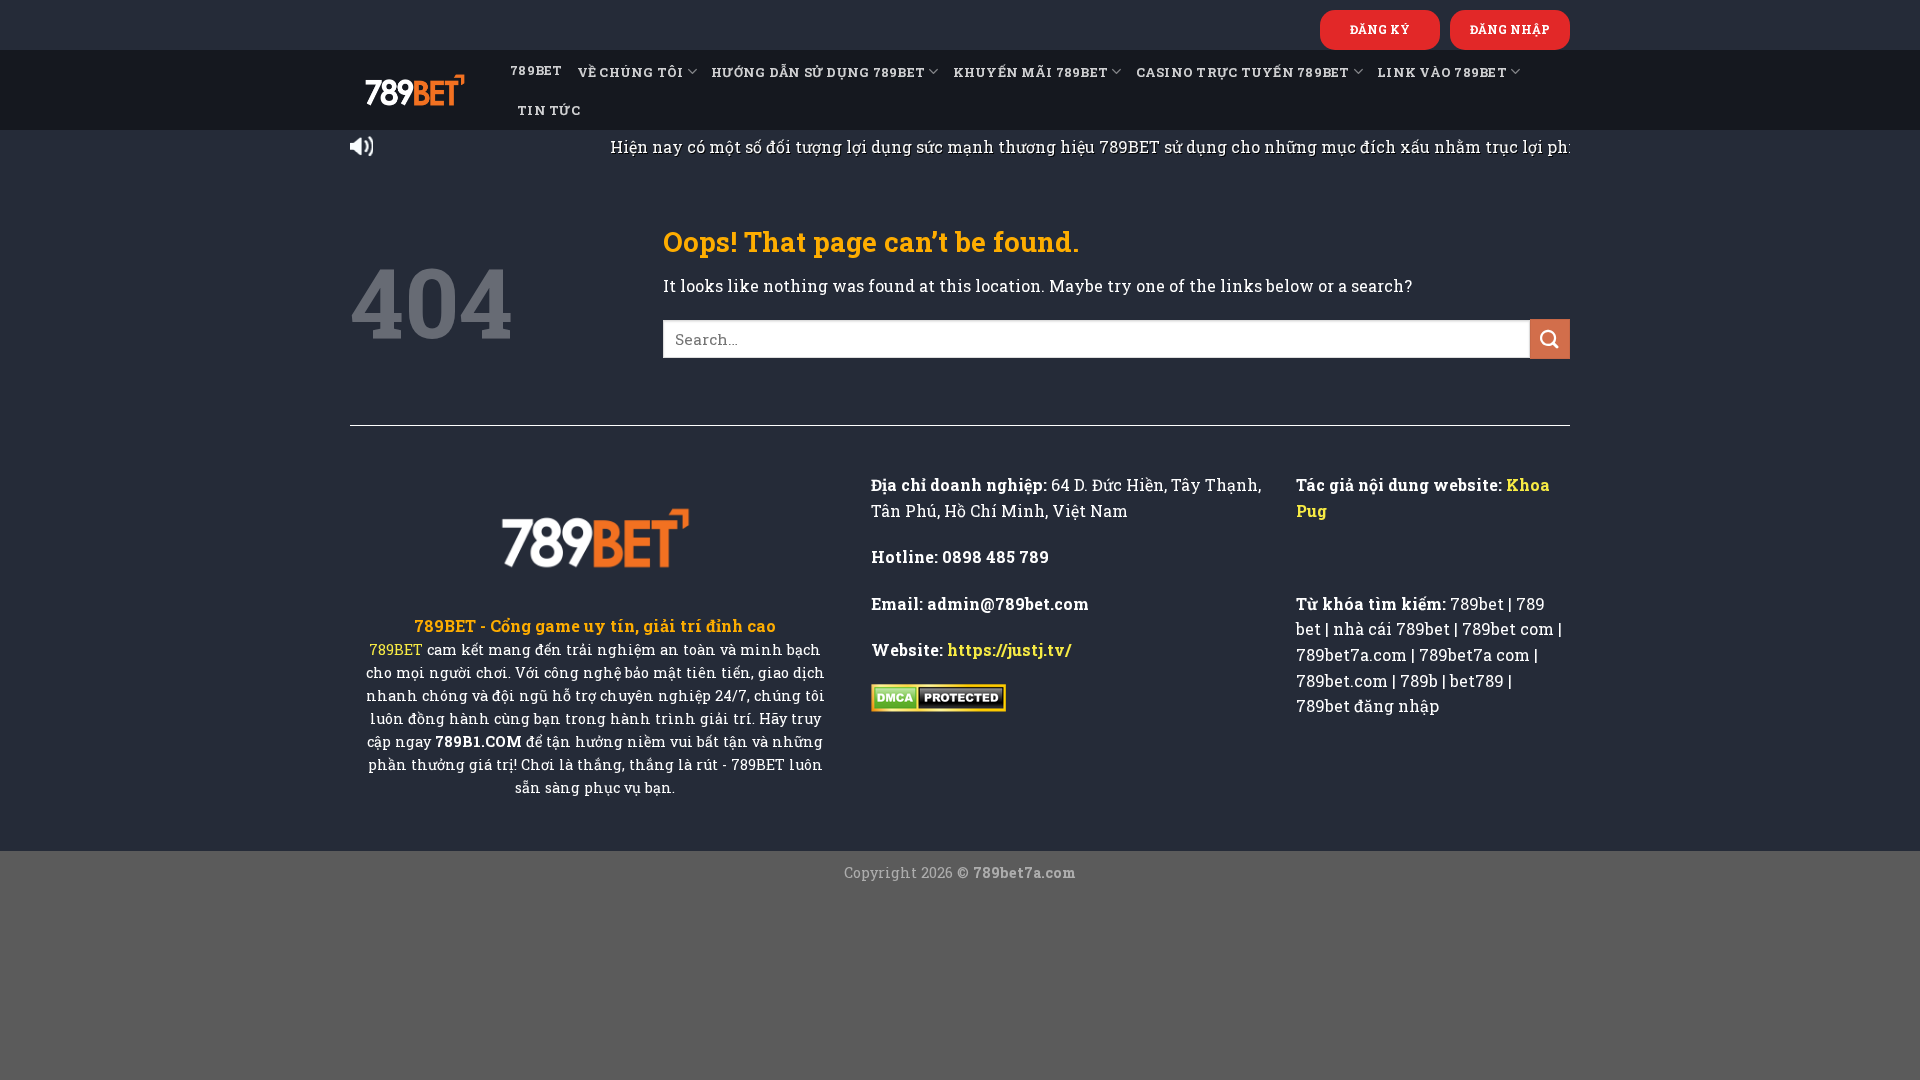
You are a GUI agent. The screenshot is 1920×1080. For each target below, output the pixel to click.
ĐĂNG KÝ (1380, 29)
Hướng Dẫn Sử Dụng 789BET (818, 72)
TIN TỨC (548, 110)
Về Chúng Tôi (630, 72)
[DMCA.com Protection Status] (938, 696)
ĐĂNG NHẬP (1510, 29)
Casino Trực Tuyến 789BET (1243, 72)
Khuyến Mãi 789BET (1030, 72)
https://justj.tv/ (1009, 649)
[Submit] (1550, 338)
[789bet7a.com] (415, 90)
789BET (536, 70)
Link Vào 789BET (1442, 72)
